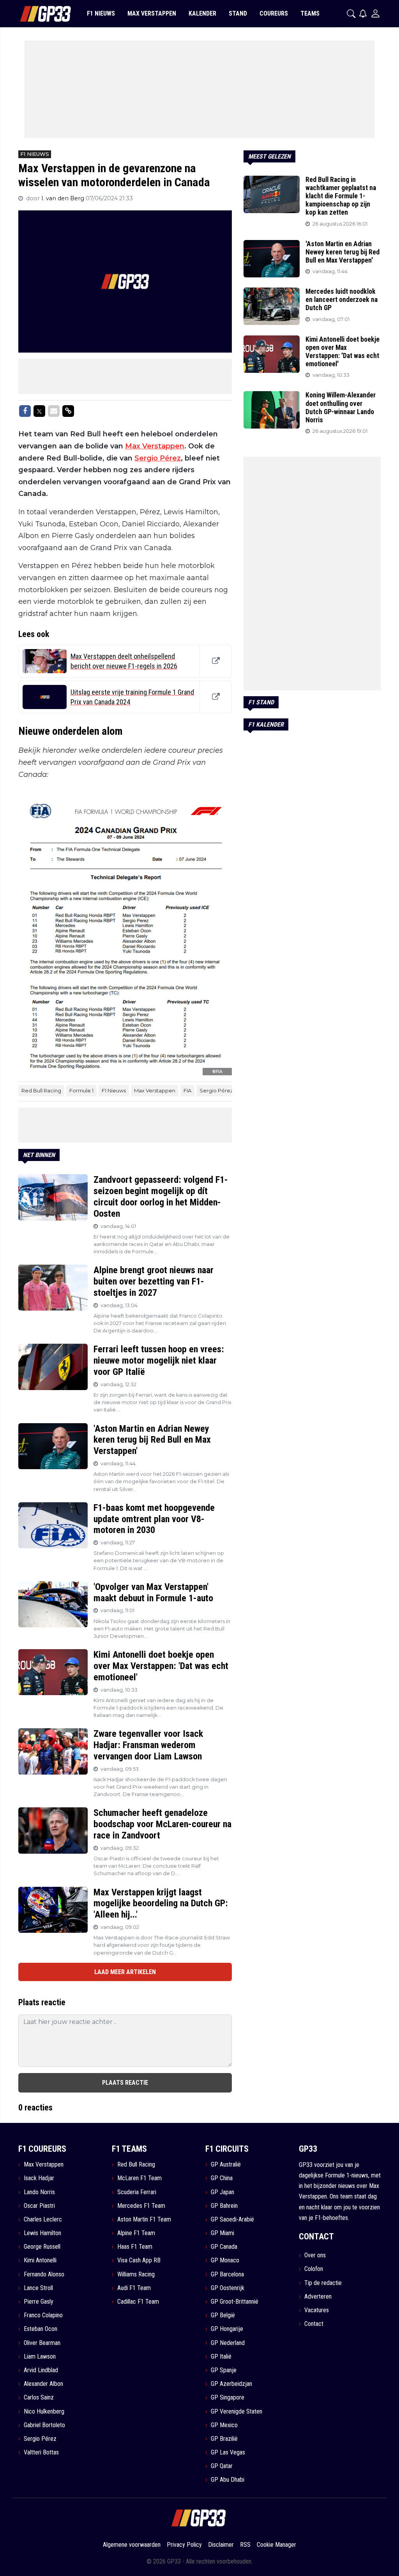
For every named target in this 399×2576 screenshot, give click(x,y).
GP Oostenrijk (228, 2288)
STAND (238, 13)
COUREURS (274, 13)
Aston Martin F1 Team (144, 2219)
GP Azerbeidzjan (231, 2384)
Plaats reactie (125, 2083)
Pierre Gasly (39, 2302)
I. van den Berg (64, 198)
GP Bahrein (224, 2206)
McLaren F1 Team (139, 2178)
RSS (245, 2545)
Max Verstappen (155, 446)
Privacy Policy (184, 2545)
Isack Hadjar (39, 2178)
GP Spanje (224, 2370)
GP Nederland (228, 2343)
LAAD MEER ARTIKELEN (125, 1972)
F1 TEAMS (129, 2149)
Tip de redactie (323, 2283)
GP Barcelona (227, 2274)
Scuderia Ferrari (137, 2192)
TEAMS (310, 13)
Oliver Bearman (42, 2343)
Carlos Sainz (39, 2397)
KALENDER (202, 13)
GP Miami (222, 2233)
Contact (314, 2324)
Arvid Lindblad (41, 2370)
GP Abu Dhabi (228, 2480)
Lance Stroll (38, 2288)
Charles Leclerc (43, 2219)
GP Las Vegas (228, 2452)
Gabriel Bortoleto (44, 2425)
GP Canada (224, 2247)
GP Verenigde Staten (237, 2411)
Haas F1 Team (135, 2247)
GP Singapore (228, 2397)
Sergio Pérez (158, 458)
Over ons (315, 2255)
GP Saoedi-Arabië (232, 2219)
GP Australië (226, 2164)
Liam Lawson (40, 2356)
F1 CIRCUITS (227, 2149)
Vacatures (317, 2310)
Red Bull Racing (41, 1090)
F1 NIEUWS (101, 13)
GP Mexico (224, 2425)
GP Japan (222, 2192)
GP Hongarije (227, 2329)
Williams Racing (136, 2274)
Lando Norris (39, 2192)
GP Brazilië (224, 2439)
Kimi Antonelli (40, 2260)
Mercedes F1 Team (141, 2206)
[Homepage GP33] (36, 14)
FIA (187, 1090)
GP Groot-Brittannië (235, 2302)
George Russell (42, 2247)
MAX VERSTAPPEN (152, 13)
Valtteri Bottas (41, 2452)
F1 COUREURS (42, 2149)
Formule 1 (81, 1090)
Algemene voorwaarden (132, 2545)
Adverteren (318, 2296)
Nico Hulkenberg (44, 2411)
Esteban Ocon (41, 2329)
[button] (351, 14)
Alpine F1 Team (136, 2233)
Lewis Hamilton (42, 2233)
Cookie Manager (276, 2545)
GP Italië (221, 2356)
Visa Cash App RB (139, 2260)
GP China (222, 2178)
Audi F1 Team (134, 2288)
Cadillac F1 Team (138, 2302)
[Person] (375, 13)
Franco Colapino (43, 2315)
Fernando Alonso (44, 2274)
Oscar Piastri (39, 2206)
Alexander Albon (43, 2384)
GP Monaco (225, 2260)
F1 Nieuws (114, 1090)
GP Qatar (222, 2466)
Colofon (314, 2269)
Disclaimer (221, 2545)
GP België (223, 2315)
